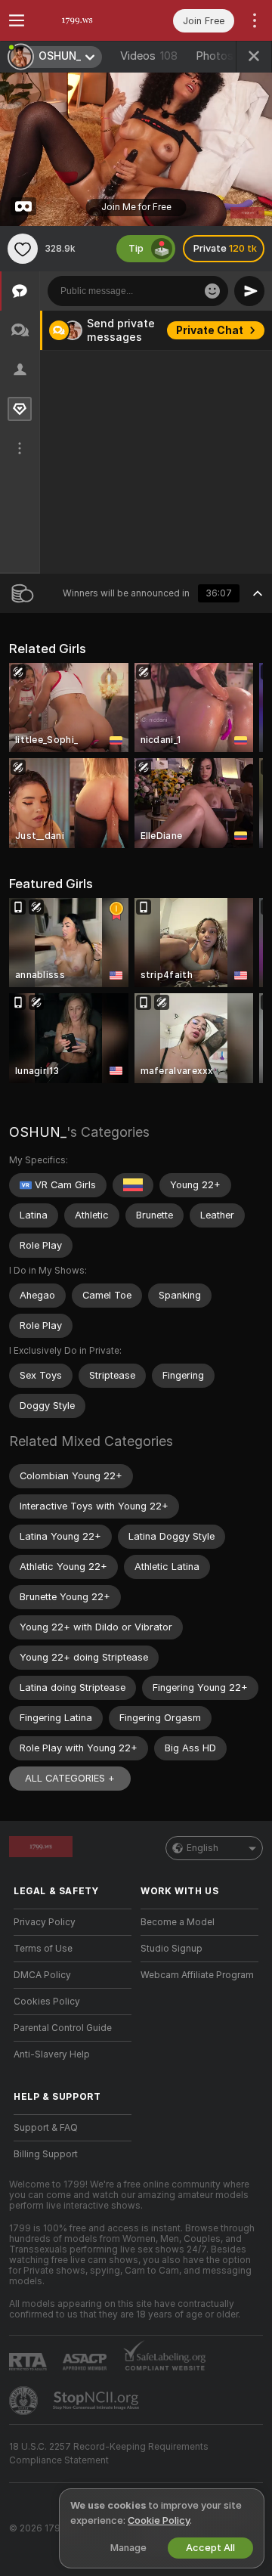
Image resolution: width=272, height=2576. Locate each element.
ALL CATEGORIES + (70, 1778)
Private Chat (210, 330)
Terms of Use (43, 1949)
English (202, 1848)
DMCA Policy (42, 1975)
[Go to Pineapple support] (25, 2401)
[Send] (249, 291)
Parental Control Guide (63, 2028)
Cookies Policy (47, 2002)
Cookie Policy (159, 2520)
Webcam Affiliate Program (197, 1975)
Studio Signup (172, 1949)
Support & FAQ (46, 2128)
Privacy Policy (45, 1922)
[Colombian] (133, 1185)
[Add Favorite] (23, 249)
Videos (149, 56)
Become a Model (178, 1922)
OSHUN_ (38, 1132)
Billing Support (46, 2154)
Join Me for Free (136, 207)
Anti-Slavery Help (52, 2054)
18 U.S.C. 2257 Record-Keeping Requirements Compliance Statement (109, 2454)
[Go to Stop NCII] (97, 2401)
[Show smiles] (212, 291)
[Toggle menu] (17, 20)
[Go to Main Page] (85, 20)
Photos (227, 56)
